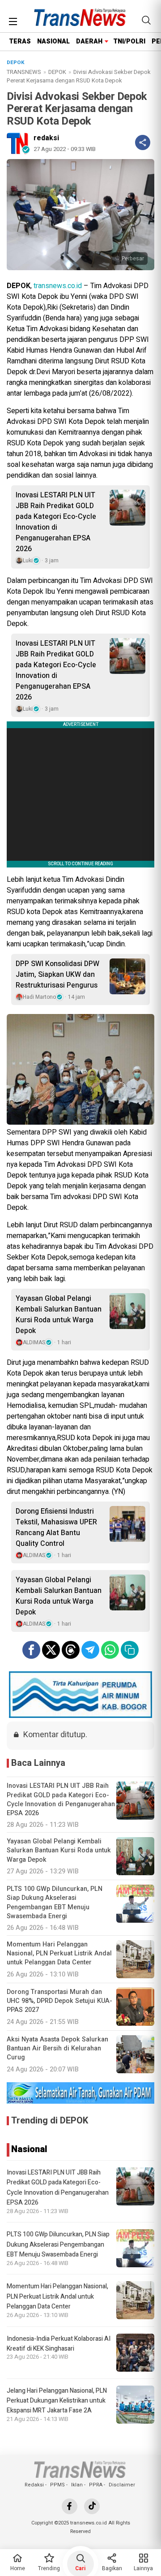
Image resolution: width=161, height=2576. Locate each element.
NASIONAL (53, 41)
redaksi (46, 138)
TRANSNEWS (24, 72)
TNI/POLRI (129, 41)
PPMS (57, 2485)
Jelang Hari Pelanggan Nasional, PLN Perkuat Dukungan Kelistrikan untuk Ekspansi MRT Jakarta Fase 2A (57, 2401)
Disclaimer (122, 2485)
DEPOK (57, 72)
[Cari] (146, 20)
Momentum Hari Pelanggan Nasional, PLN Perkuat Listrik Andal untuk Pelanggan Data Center (57, 2296)
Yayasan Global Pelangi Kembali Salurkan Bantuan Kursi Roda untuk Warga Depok (59, 1315)
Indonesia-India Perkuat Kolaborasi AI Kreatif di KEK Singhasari (59, 2344)
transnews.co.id (58, 286)
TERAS (20, 41)
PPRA (96, 2485)
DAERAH (89, 41)
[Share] (143, 142)
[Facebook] (70, 2506)
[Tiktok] (92, 2506)
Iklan (77, 2485)
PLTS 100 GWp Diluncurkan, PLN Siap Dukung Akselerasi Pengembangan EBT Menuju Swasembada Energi (58, 2244)
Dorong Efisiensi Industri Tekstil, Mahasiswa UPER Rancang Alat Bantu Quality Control (56, 1527)
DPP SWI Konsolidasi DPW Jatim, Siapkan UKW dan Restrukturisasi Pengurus (57, 975)
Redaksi (34, 2485)
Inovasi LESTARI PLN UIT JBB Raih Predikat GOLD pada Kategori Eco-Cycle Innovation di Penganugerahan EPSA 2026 (56, 522)
